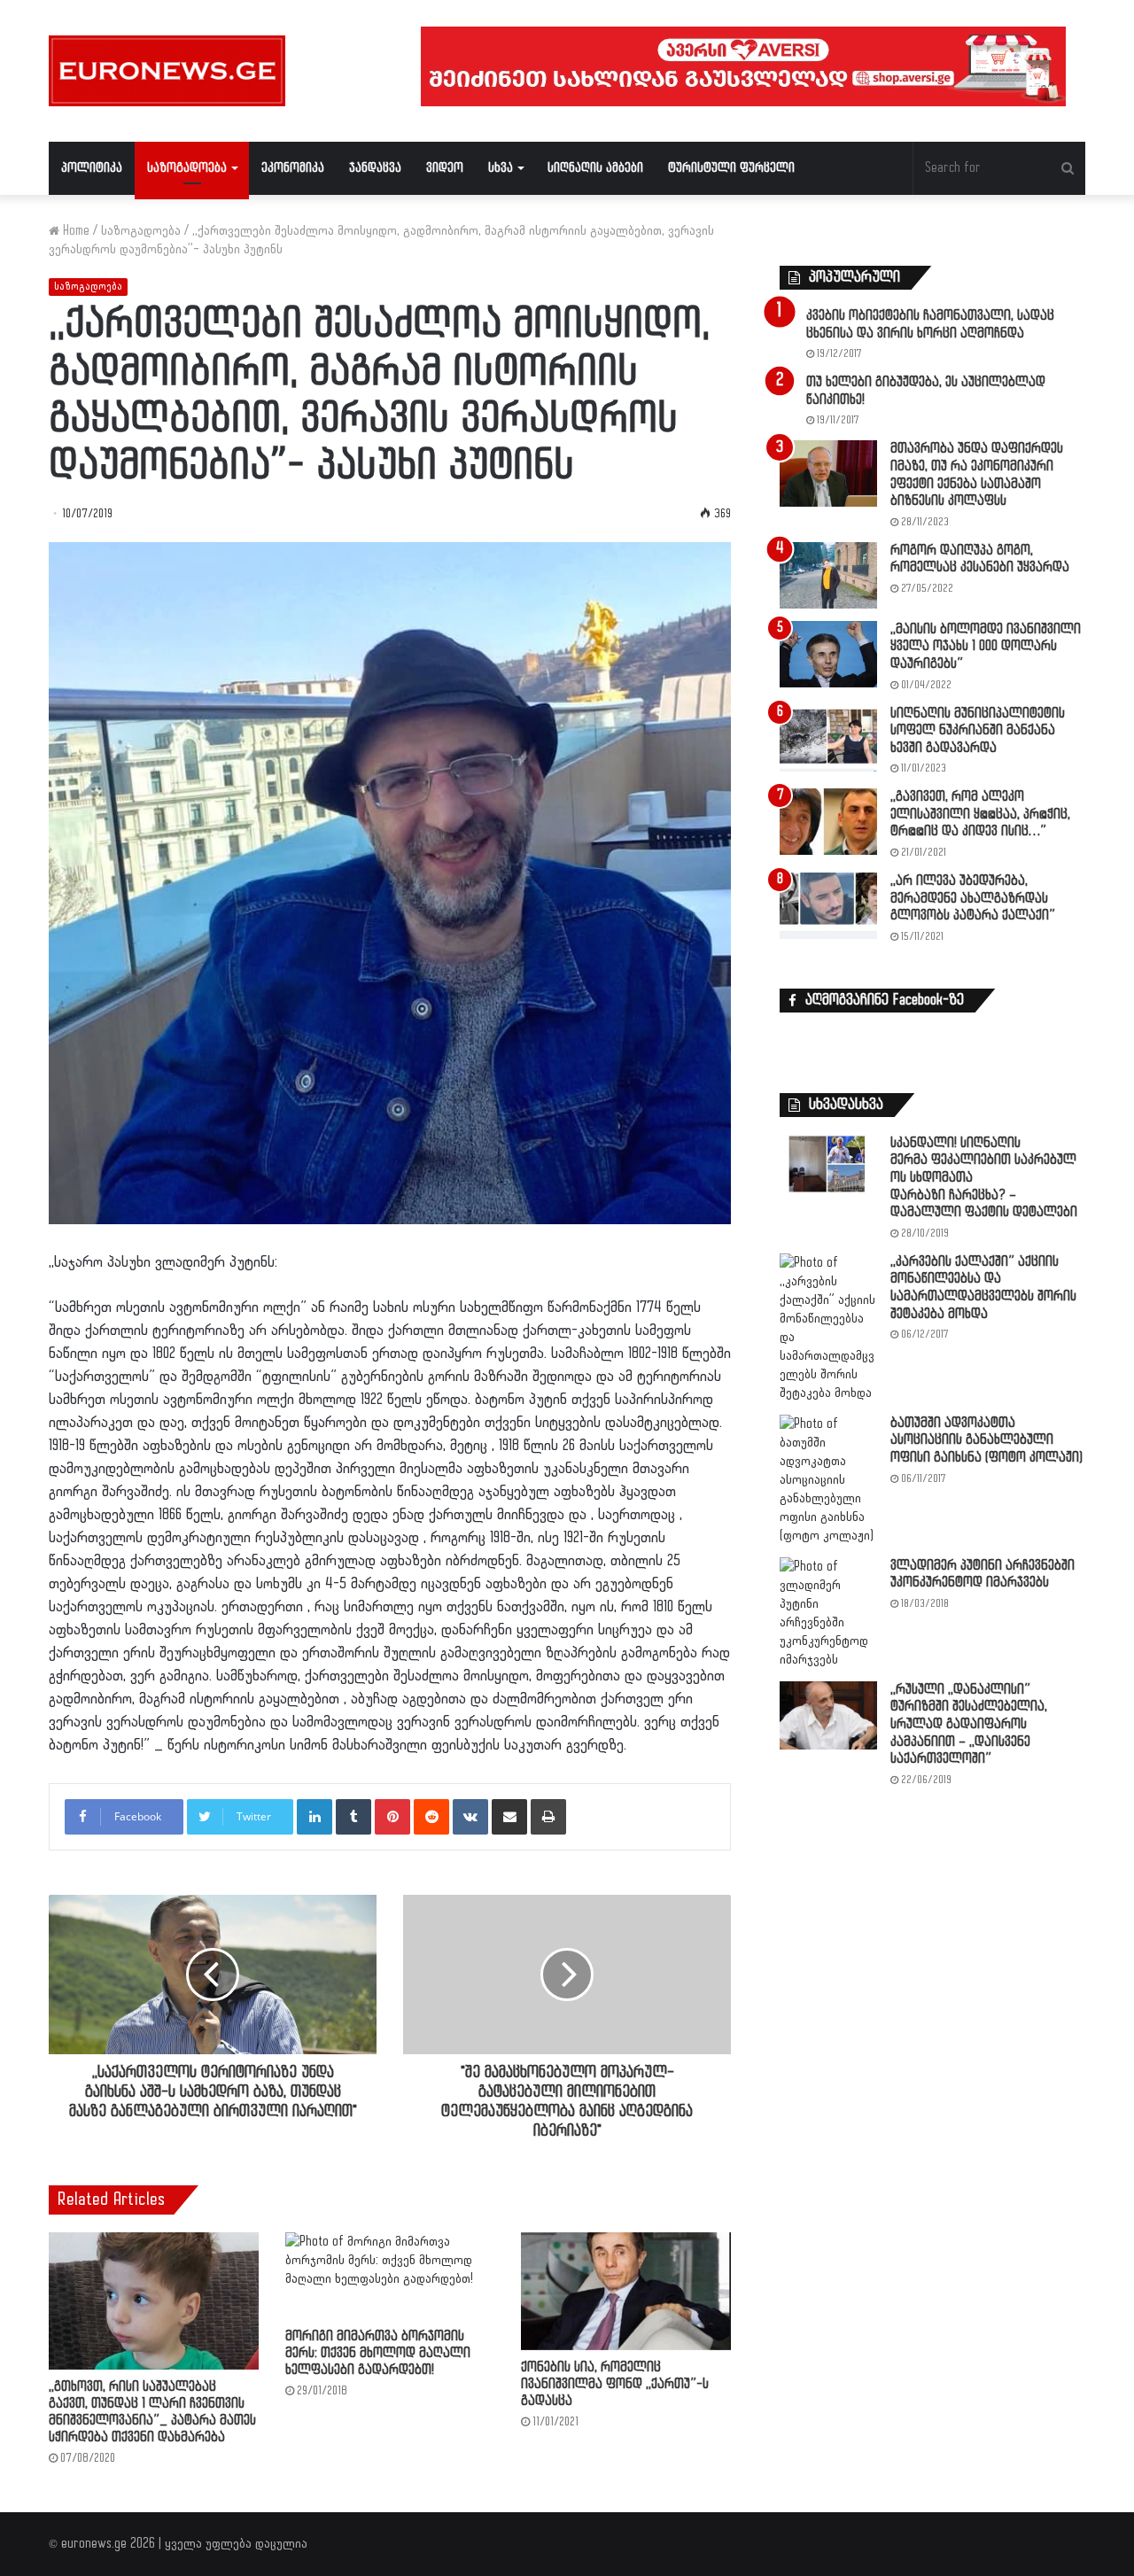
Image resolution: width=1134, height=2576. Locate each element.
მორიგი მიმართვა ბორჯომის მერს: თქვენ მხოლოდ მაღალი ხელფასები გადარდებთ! (378, 2353)
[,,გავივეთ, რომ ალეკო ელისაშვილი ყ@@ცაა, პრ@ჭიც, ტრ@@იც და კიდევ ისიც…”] (828, 822)
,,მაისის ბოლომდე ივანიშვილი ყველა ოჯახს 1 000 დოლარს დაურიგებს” (986, 647)
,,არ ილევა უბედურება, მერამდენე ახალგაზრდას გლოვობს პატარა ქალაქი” (973, 898)
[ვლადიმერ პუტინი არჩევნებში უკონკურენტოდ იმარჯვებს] (828, 1613)
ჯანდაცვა (375, 168)
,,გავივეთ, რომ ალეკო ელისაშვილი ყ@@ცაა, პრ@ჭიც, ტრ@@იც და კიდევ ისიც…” (980, 814)
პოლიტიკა (92, 168)
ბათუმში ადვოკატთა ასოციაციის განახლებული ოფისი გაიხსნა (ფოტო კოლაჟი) (986, 1440)
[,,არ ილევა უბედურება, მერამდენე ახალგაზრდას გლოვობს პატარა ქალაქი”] (828, 906)
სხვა (501, 168)
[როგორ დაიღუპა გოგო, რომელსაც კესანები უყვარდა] (828, 575)
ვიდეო (445, 168)
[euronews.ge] (167, 71)
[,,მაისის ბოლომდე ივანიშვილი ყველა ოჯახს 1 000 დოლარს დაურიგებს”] (828, 654)
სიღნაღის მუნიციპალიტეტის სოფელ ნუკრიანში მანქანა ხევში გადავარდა (978, 731)
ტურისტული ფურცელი (731, 168)
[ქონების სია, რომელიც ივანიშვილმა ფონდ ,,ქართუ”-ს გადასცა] (626, 2291)
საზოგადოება (187, 168)
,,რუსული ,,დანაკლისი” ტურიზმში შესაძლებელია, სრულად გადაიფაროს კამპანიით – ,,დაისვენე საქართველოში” (969, 1724)
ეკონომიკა (293, 168)
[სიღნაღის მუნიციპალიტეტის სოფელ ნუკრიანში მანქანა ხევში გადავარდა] (828, 738)
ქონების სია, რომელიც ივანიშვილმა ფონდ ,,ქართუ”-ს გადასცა (615, 2384)
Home (74, 231)
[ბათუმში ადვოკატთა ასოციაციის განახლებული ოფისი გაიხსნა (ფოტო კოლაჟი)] (828, 1480)
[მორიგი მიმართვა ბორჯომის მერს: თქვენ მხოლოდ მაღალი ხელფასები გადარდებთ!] (390, 2276)
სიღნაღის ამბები (595, 168)
